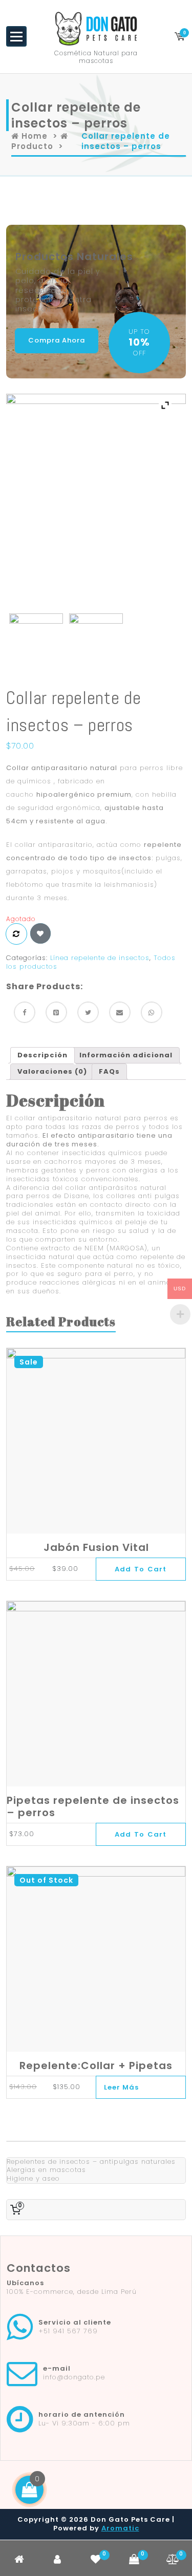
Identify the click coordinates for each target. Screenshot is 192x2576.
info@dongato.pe (74, 2377)
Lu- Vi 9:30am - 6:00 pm (84, 2423)
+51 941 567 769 (68, 2331)
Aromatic (120, 2528)
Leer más (121, 2087)
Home (33, 136)
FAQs (109, 1071)
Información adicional (126, 1055)
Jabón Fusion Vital (96, 1547)
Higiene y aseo (33, 2178)
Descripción (42, 1055)
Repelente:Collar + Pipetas (96, 2066)
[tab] (42, 1055)
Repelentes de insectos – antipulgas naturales (91, 2162)
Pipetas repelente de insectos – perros (93, 1806)
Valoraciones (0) (52, 1071)
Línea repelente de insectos (100, 958)
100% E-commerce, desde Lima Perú (72, 2292)
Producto (32, 146)
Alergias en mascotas (46, 2170)
